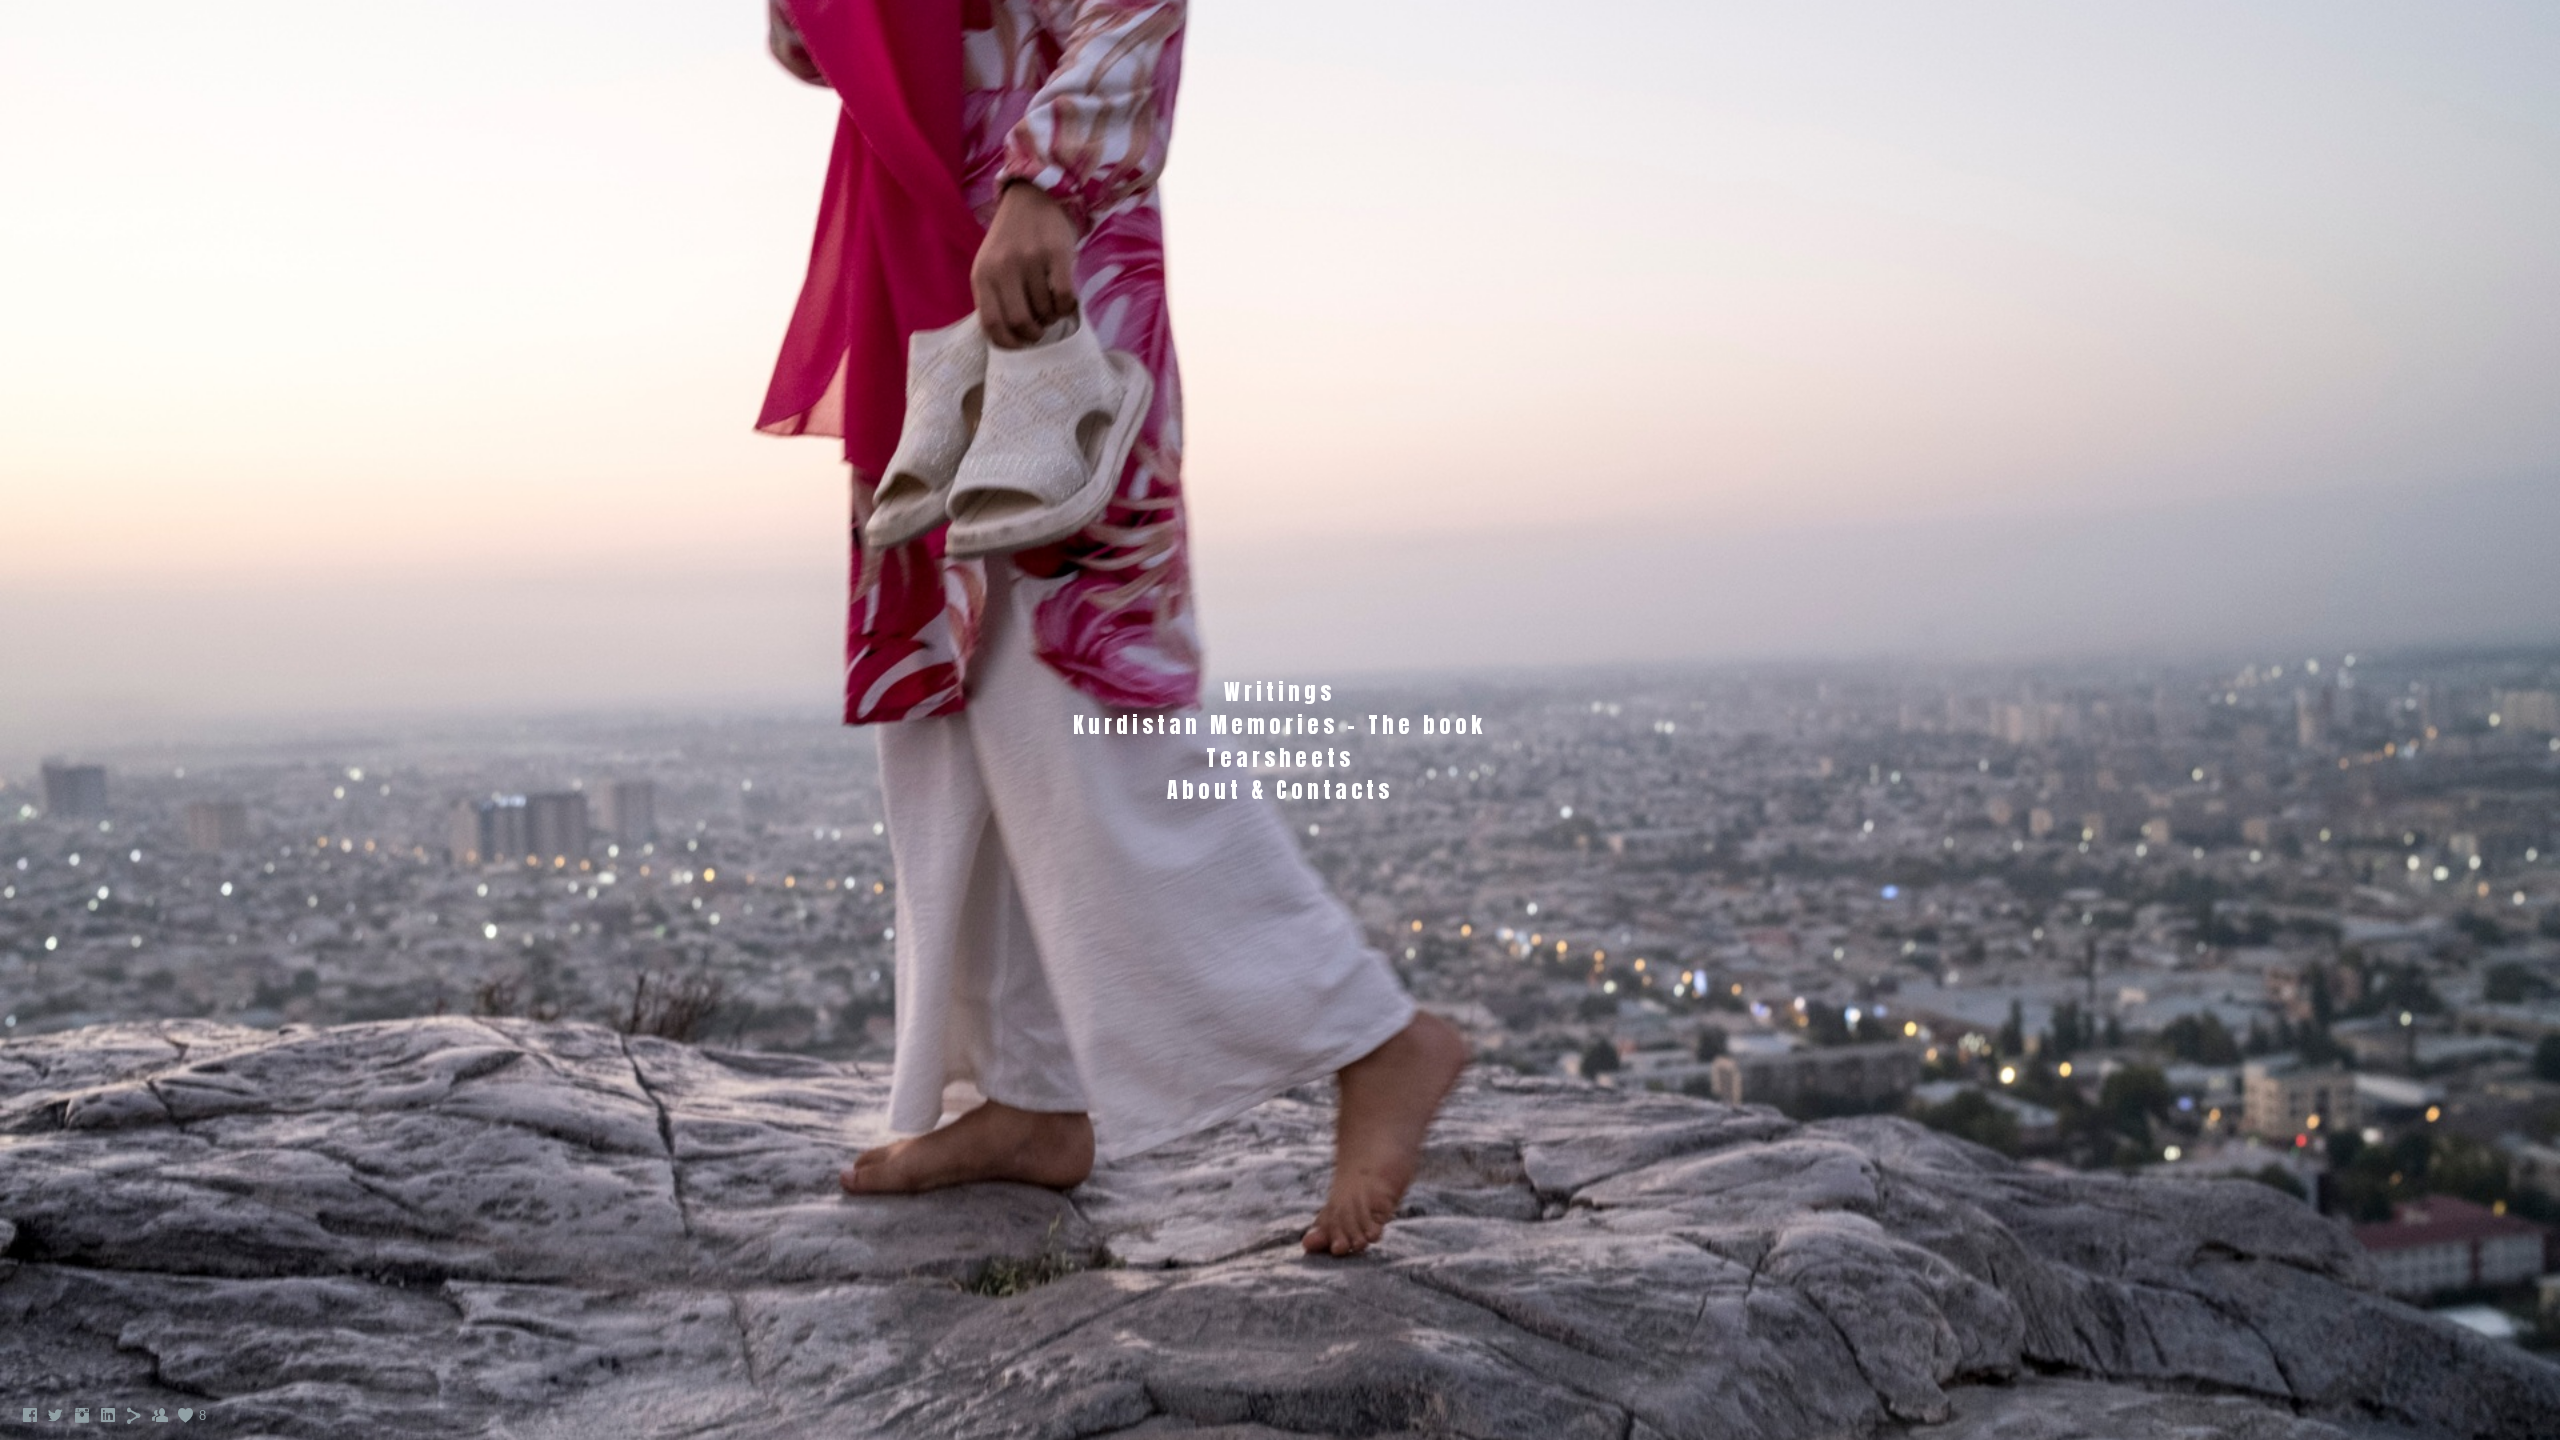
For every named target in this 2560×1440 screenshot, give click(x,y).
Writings (1279, 691)
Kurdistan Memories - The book (1279, 724)
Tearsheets (1280, 757)
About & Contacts (1280, 789)
